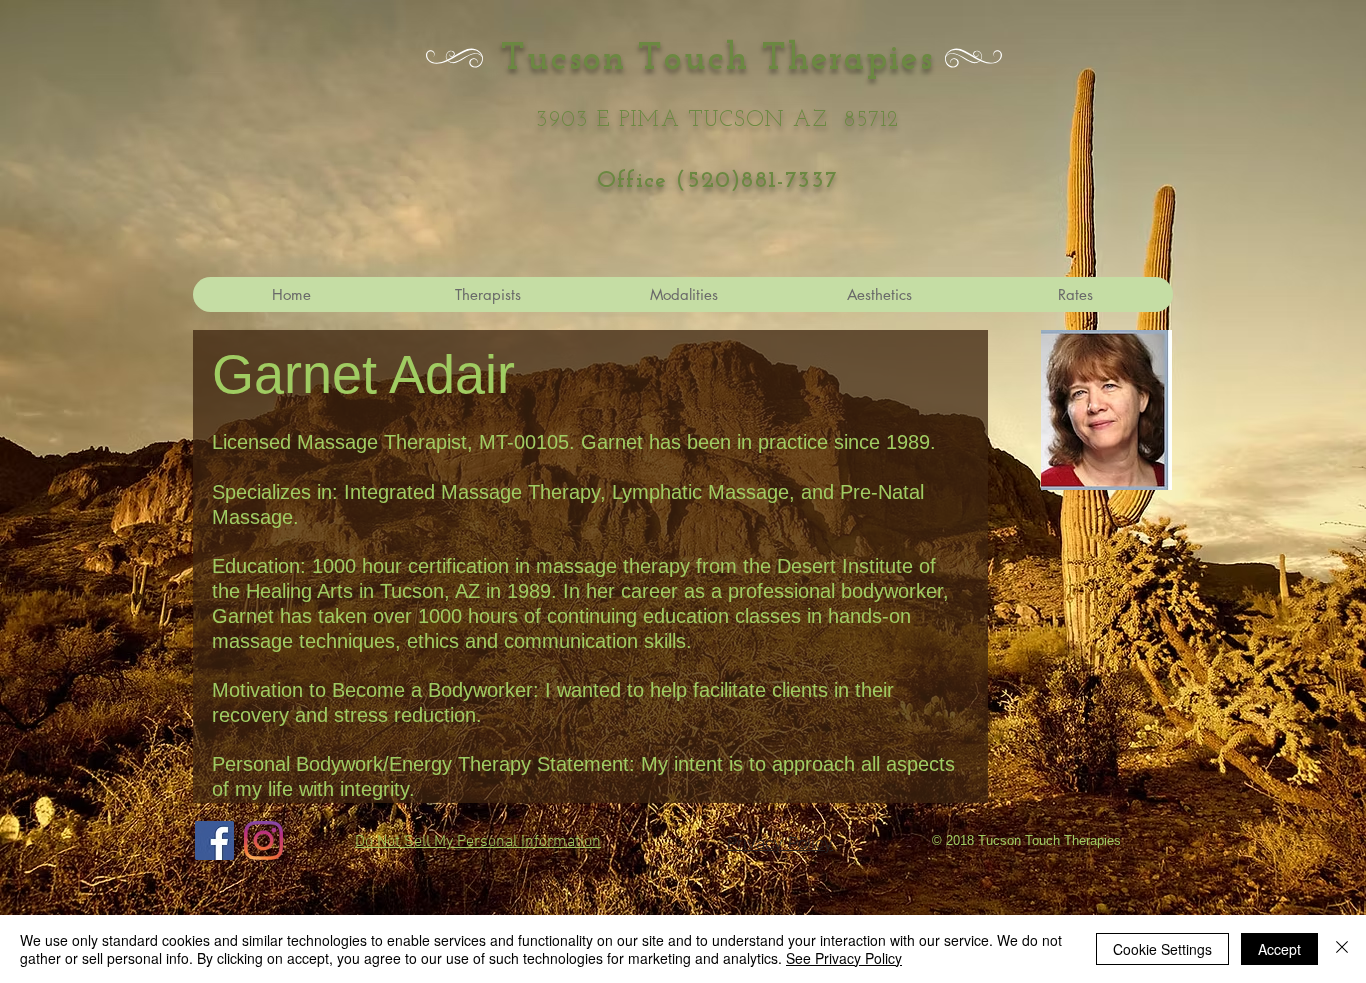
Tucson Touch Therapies (717, 59)
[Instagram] (263, 840)
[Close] (1342, 949)
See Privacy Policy (844, 958)
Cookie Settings (1162, 949)
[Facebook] (214, 840)
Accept (1279, 949)
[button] (879, 294)
